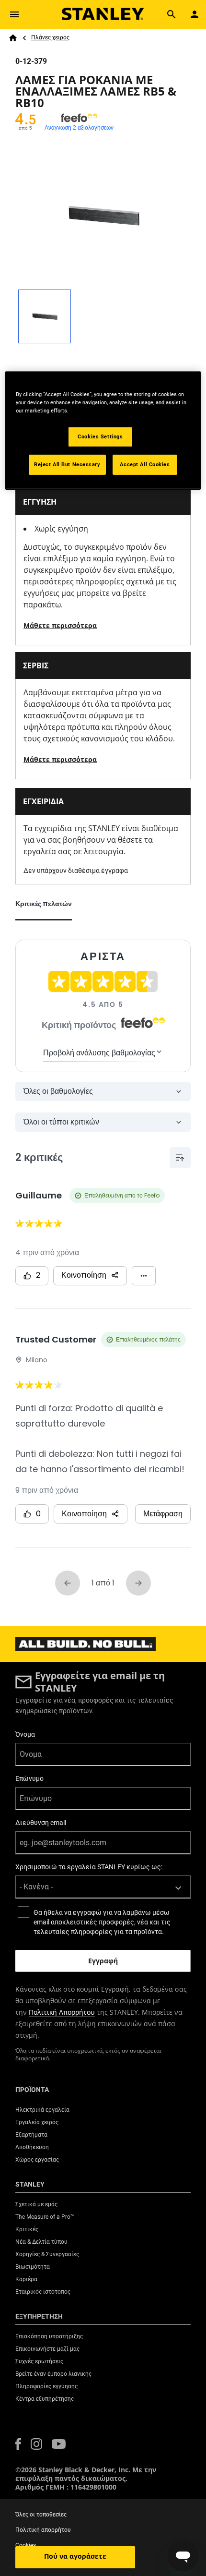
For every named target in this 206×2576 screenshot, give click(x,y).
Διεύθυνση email (41, 1823)
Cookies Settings (100, 436)
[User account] (195, 14)
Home (13, 38)
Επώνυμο (29, 1778)
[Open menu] (14, 14)
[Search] (172, 14)
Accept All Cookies (145, 464)
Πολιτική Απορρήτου (62, 2012)
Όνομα (25, 1734)
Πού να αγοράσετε (75, 2556)
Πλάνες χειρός (50, 37)
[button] (18, 2444)
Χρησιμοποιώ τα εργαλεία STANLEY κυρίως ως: (89, 1867)
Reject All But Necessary (67, 464)
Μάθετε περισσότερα (60, 625)
